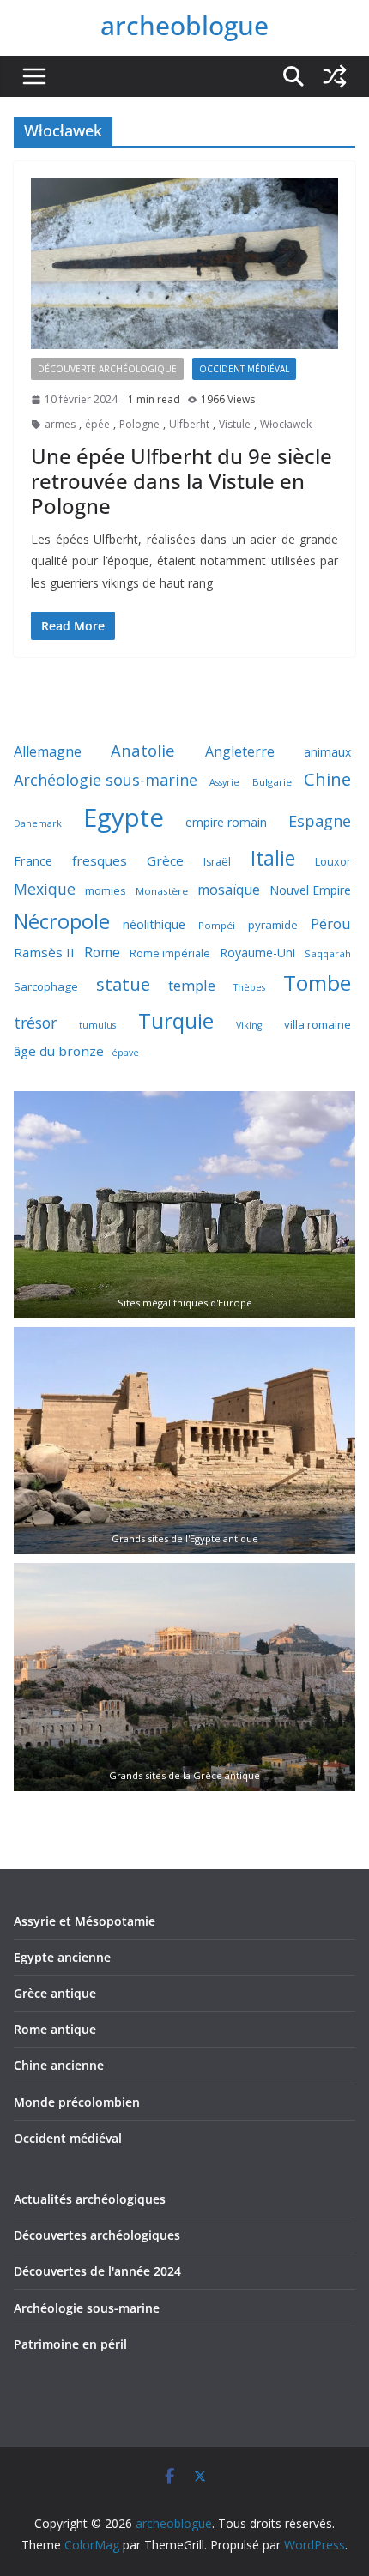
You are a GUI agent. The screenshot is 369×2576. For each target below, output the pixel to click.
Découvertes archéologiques (97, 2235)
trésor (35, 1023)
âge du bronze (59, 1051)
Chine (327, 779)
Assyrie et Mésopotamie (85, 1921)
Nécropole (62, 921)
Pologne (139, 424)
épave (125, 1053)
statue (123, 984)
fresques (100, 860)
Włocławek (286, 424)
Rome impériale (170, 953)
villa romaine (318, 1024)
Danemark (38, 823)
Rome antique (55, 2029)
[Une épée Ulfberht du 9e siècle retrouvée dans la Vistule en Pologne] (184, 264)
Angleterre (240, 751)
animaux (327, 752)
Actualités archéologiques (90, 2199)
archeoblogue (184, 25)
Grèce (165, 860)
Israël (217, 862)
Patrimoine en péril (70, 2344)
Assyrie (224, 782)
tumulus (97, 1025)
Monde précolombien (77, 2102)
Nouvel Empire (310, 890)
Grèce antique (55, 1993)
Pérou (331, 923)
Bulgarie (272, 782)
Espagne (320, 821)
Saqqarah (328, 953)
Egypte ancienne (62, 1957)
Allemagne (48, 751)
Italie (273, 858)
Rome (102, 952)
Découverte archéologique (107, 369)
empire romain (226, 822)
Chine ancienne (59, 2065)
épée (97, 424)
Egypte (124, 817)
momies (106, 890)
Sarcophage (46, 986)
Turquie (176, 1020)
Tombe (317, 983)
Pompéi (217, 925)
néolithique (154, 924)
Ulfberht (189, 424)
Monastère (162, 891)
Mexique (45, 889)
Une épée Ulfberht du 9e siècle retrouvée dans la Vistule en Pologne (181, 481)
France (33, 860)
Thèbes (249, 987)
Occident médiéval (244, 369)
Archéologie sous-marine (106, 780)
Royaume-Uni (257, 953)
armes (60, 424)
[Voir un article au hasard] (335, 76)
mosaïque (229, 890)
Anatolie (143, 750)
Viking (249, 1025)
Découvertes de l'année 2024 (97, 2271)
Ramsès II (44, 952)
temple (192, 985)
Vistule (235, 424)
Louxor (333, 862)
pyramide (273, 925)
